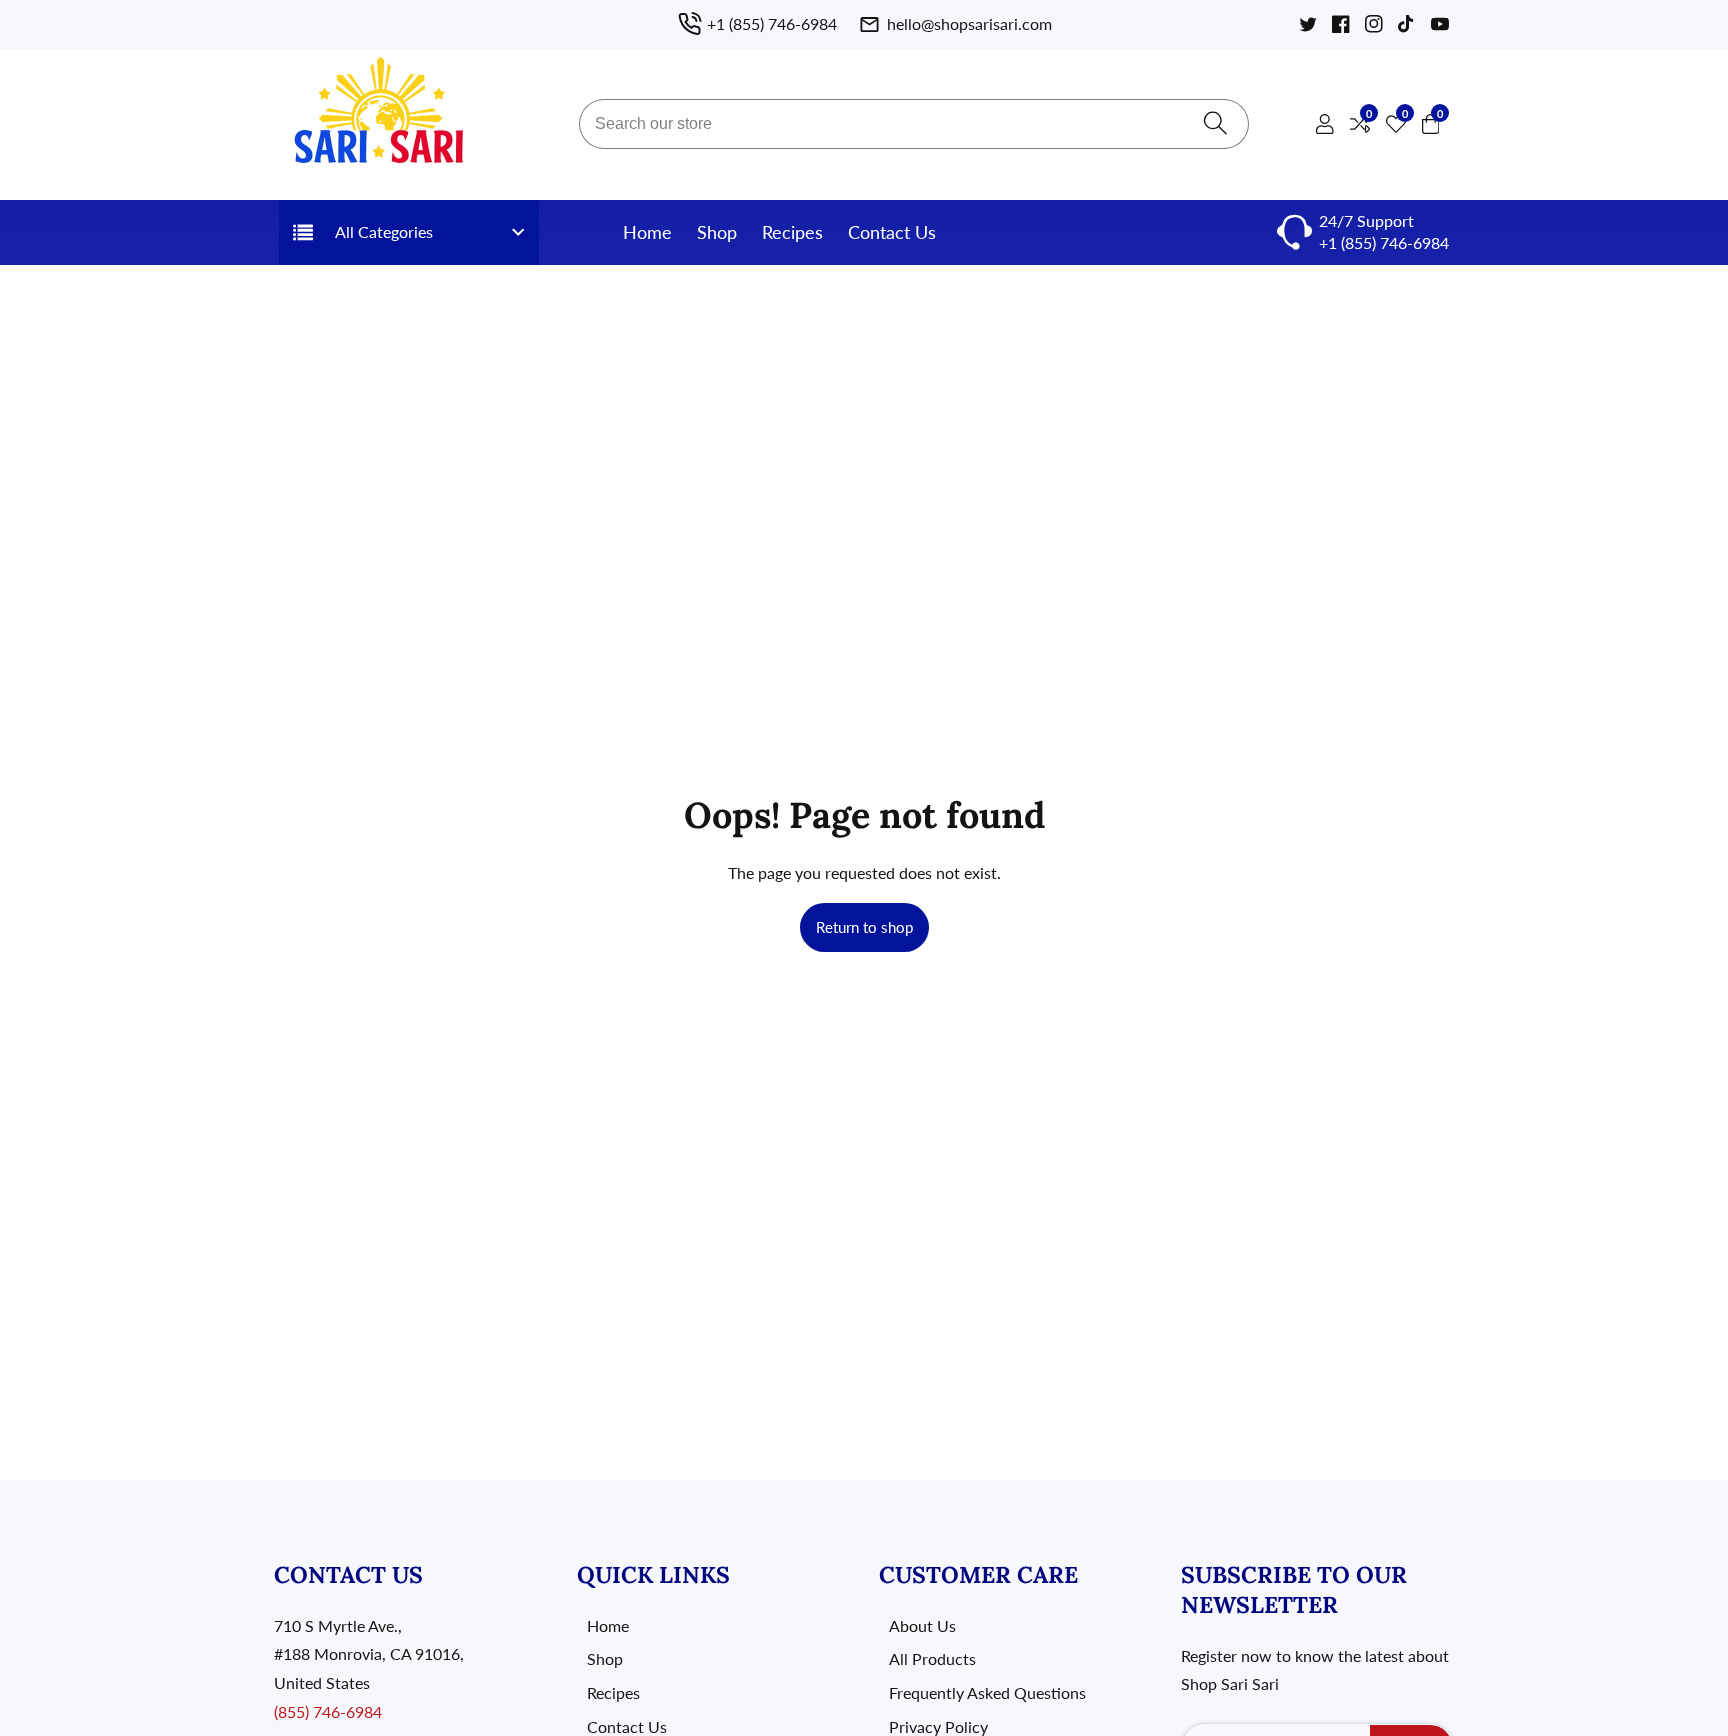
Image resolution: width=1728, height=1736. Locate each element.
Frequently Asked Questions (987, 1692)
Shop (717, 232)
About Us (922, 1625)
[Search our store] (1215, 124)
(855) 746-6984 (328, 1711)
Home (647, 232)
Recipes (792, 232)
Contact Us (892, 232)
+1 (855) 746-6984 (1384, 242)
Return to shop (864, 927)
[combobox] (914, 124)
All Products (932, 1658)
